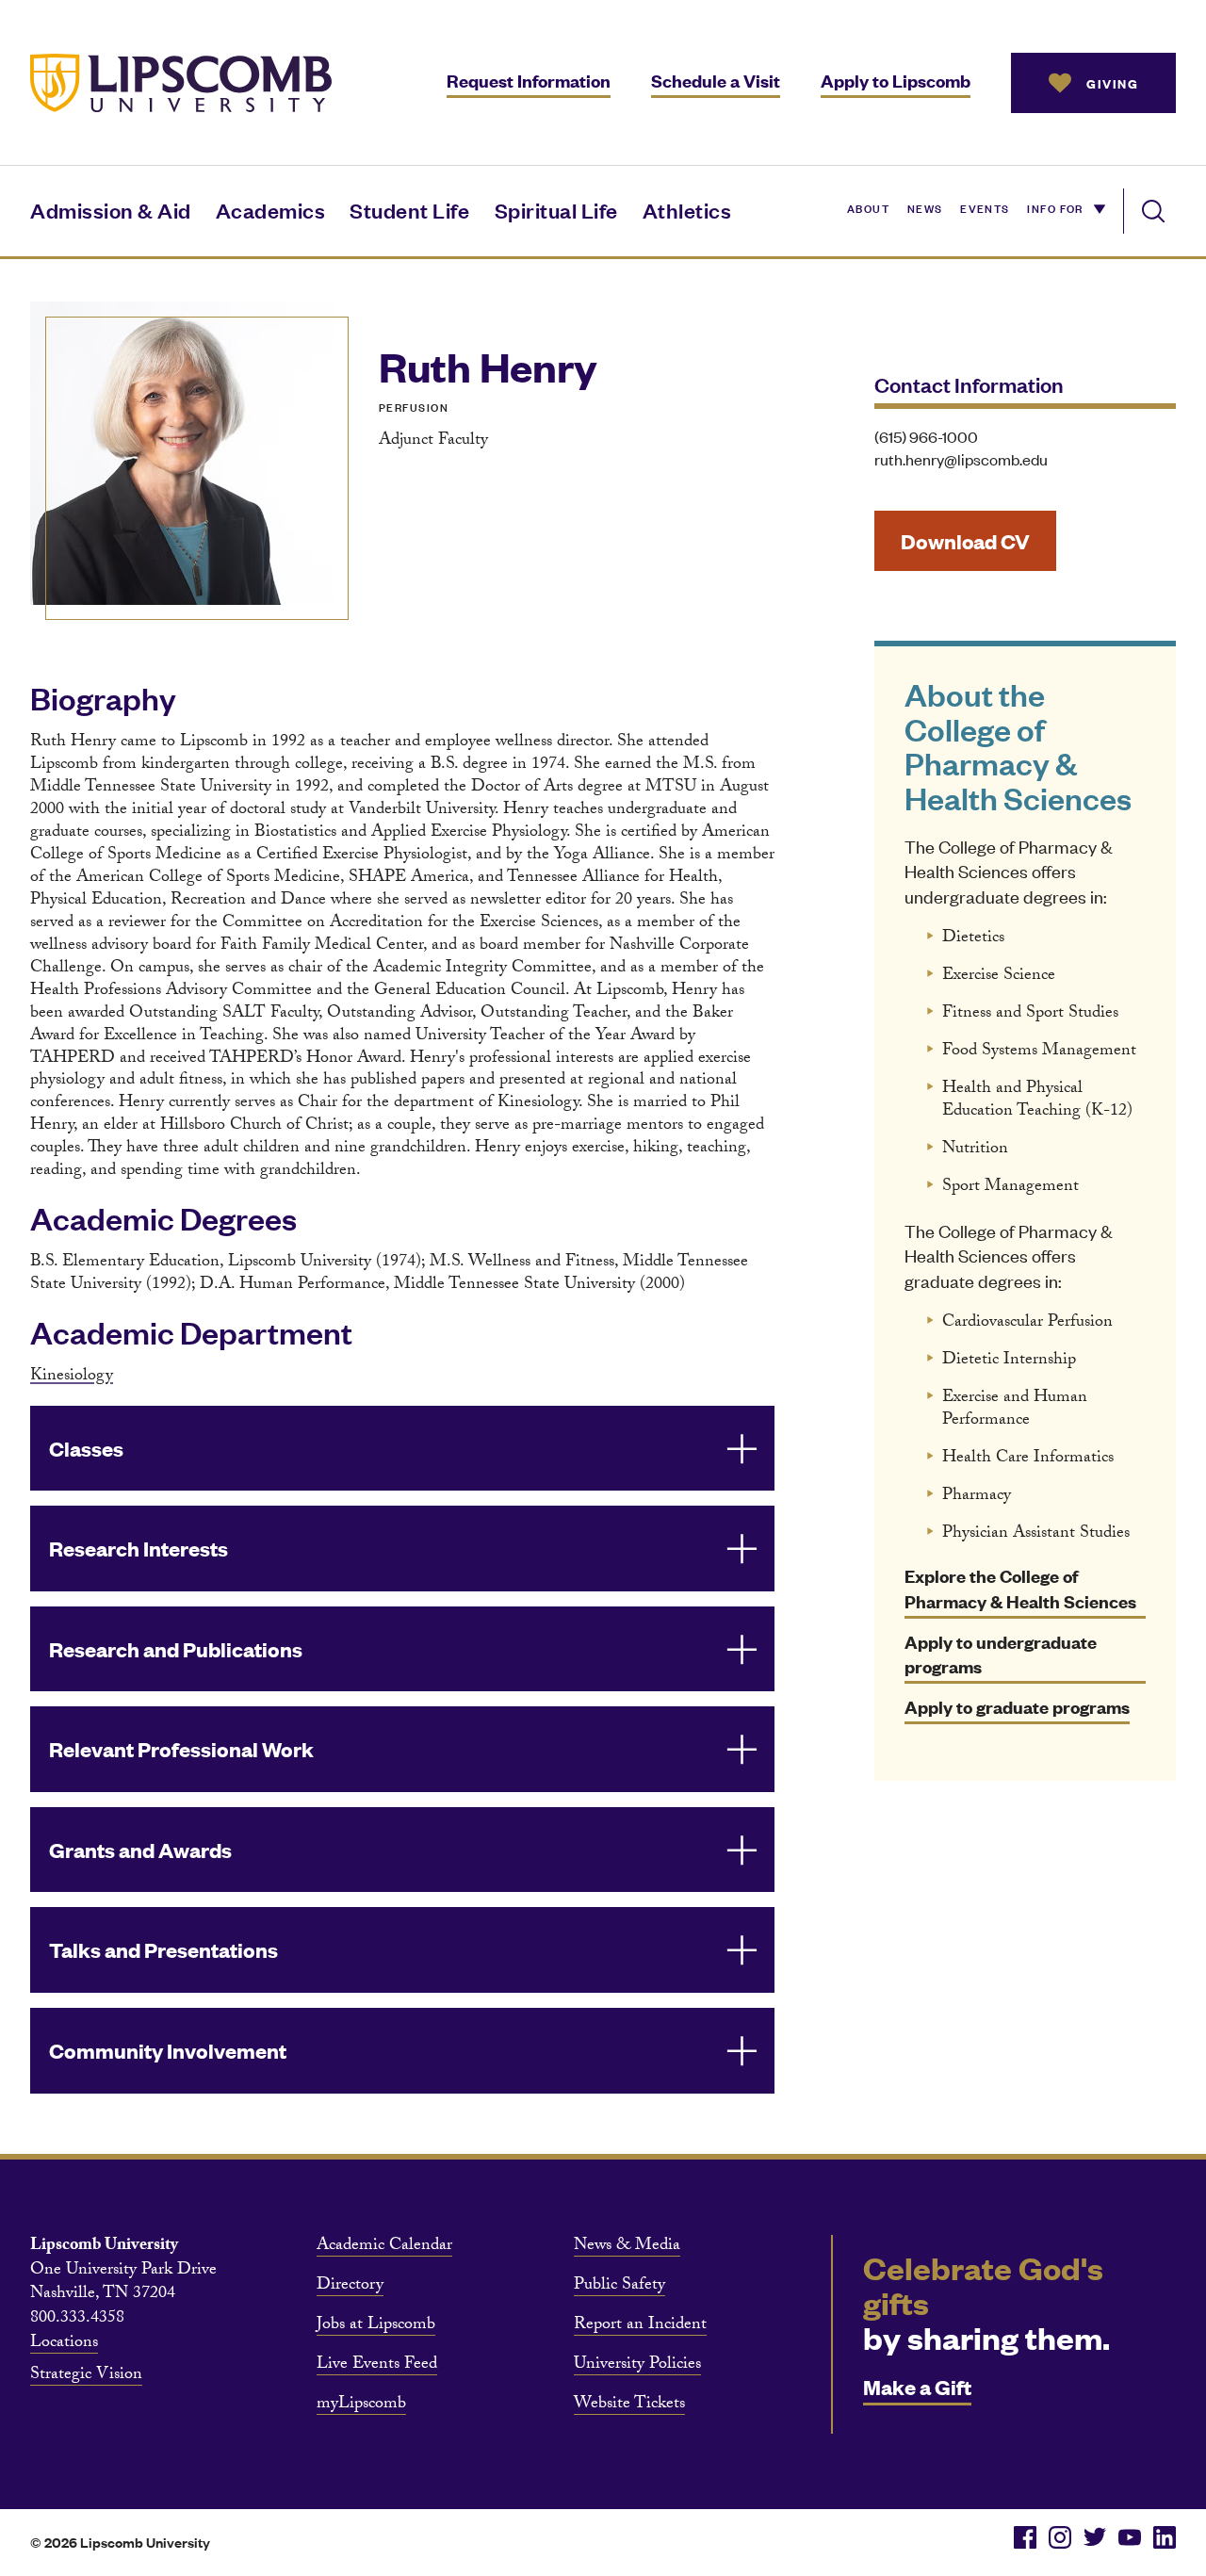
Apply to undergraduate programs (1001, 1655)
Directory (350, 2287)
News (925, 207)
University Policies (637, 2366)
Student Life (409, 210)
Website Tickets (629, 2405)
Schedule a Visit (716, 81)
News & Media (627, 2247)
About (868, 207)
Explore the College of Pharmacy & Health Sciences (1020, 1589)
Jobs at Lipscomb (376, 2326)
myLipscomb (361, 2405)
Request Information (529, 81)
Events (985, 207)
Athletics (687, 210)
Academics (271, 210)
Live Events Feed (377, 2366)
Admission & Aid (111, 210)
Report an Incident (640, 2326)
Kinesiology (72, 1377)
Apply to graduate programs (1017, 1707)
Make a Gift (917, 2386)
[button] (402, 1449)
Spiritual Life (556, 210)
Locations (64, 2344)
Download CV (965, 540)
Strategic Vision (86, 2376)
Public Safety (619, 2287)
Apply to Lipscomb (896, 81)
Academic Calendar (384, 2247)
